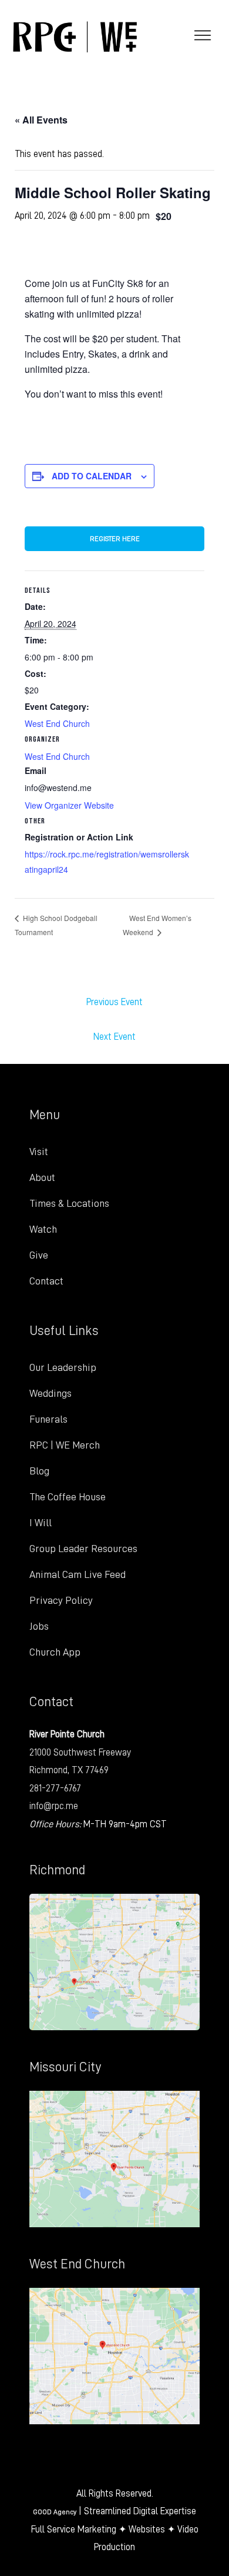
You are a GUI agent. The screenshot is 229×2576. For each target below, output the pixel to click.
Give (39, 1255)
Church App (55, 1652)
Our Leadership (63, 1367)
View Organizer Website (69, 805)
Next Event (114, 1037)
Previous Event (114, 1002)
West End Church (57, 723)
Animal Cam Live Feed (78, 1574)
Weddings (50, 1393)
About (42, 1177)
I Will (41, 1523)
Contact (46, 1281)
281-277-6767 (55, 1788)
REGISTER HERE (115, 539)
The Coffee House (68, 1497)
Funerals (48, 1419)
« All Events (41, 120)
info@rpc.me (54, 1806)
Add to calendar (92, 476)
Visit (39, 1152)
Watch (43, 1229)
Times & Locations (69, 1203)
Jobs (39, 1626)
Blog (39, 1471)
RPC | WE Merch (65, 1445)
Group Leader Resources (83, 1549)
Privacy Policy (61, 1600)
